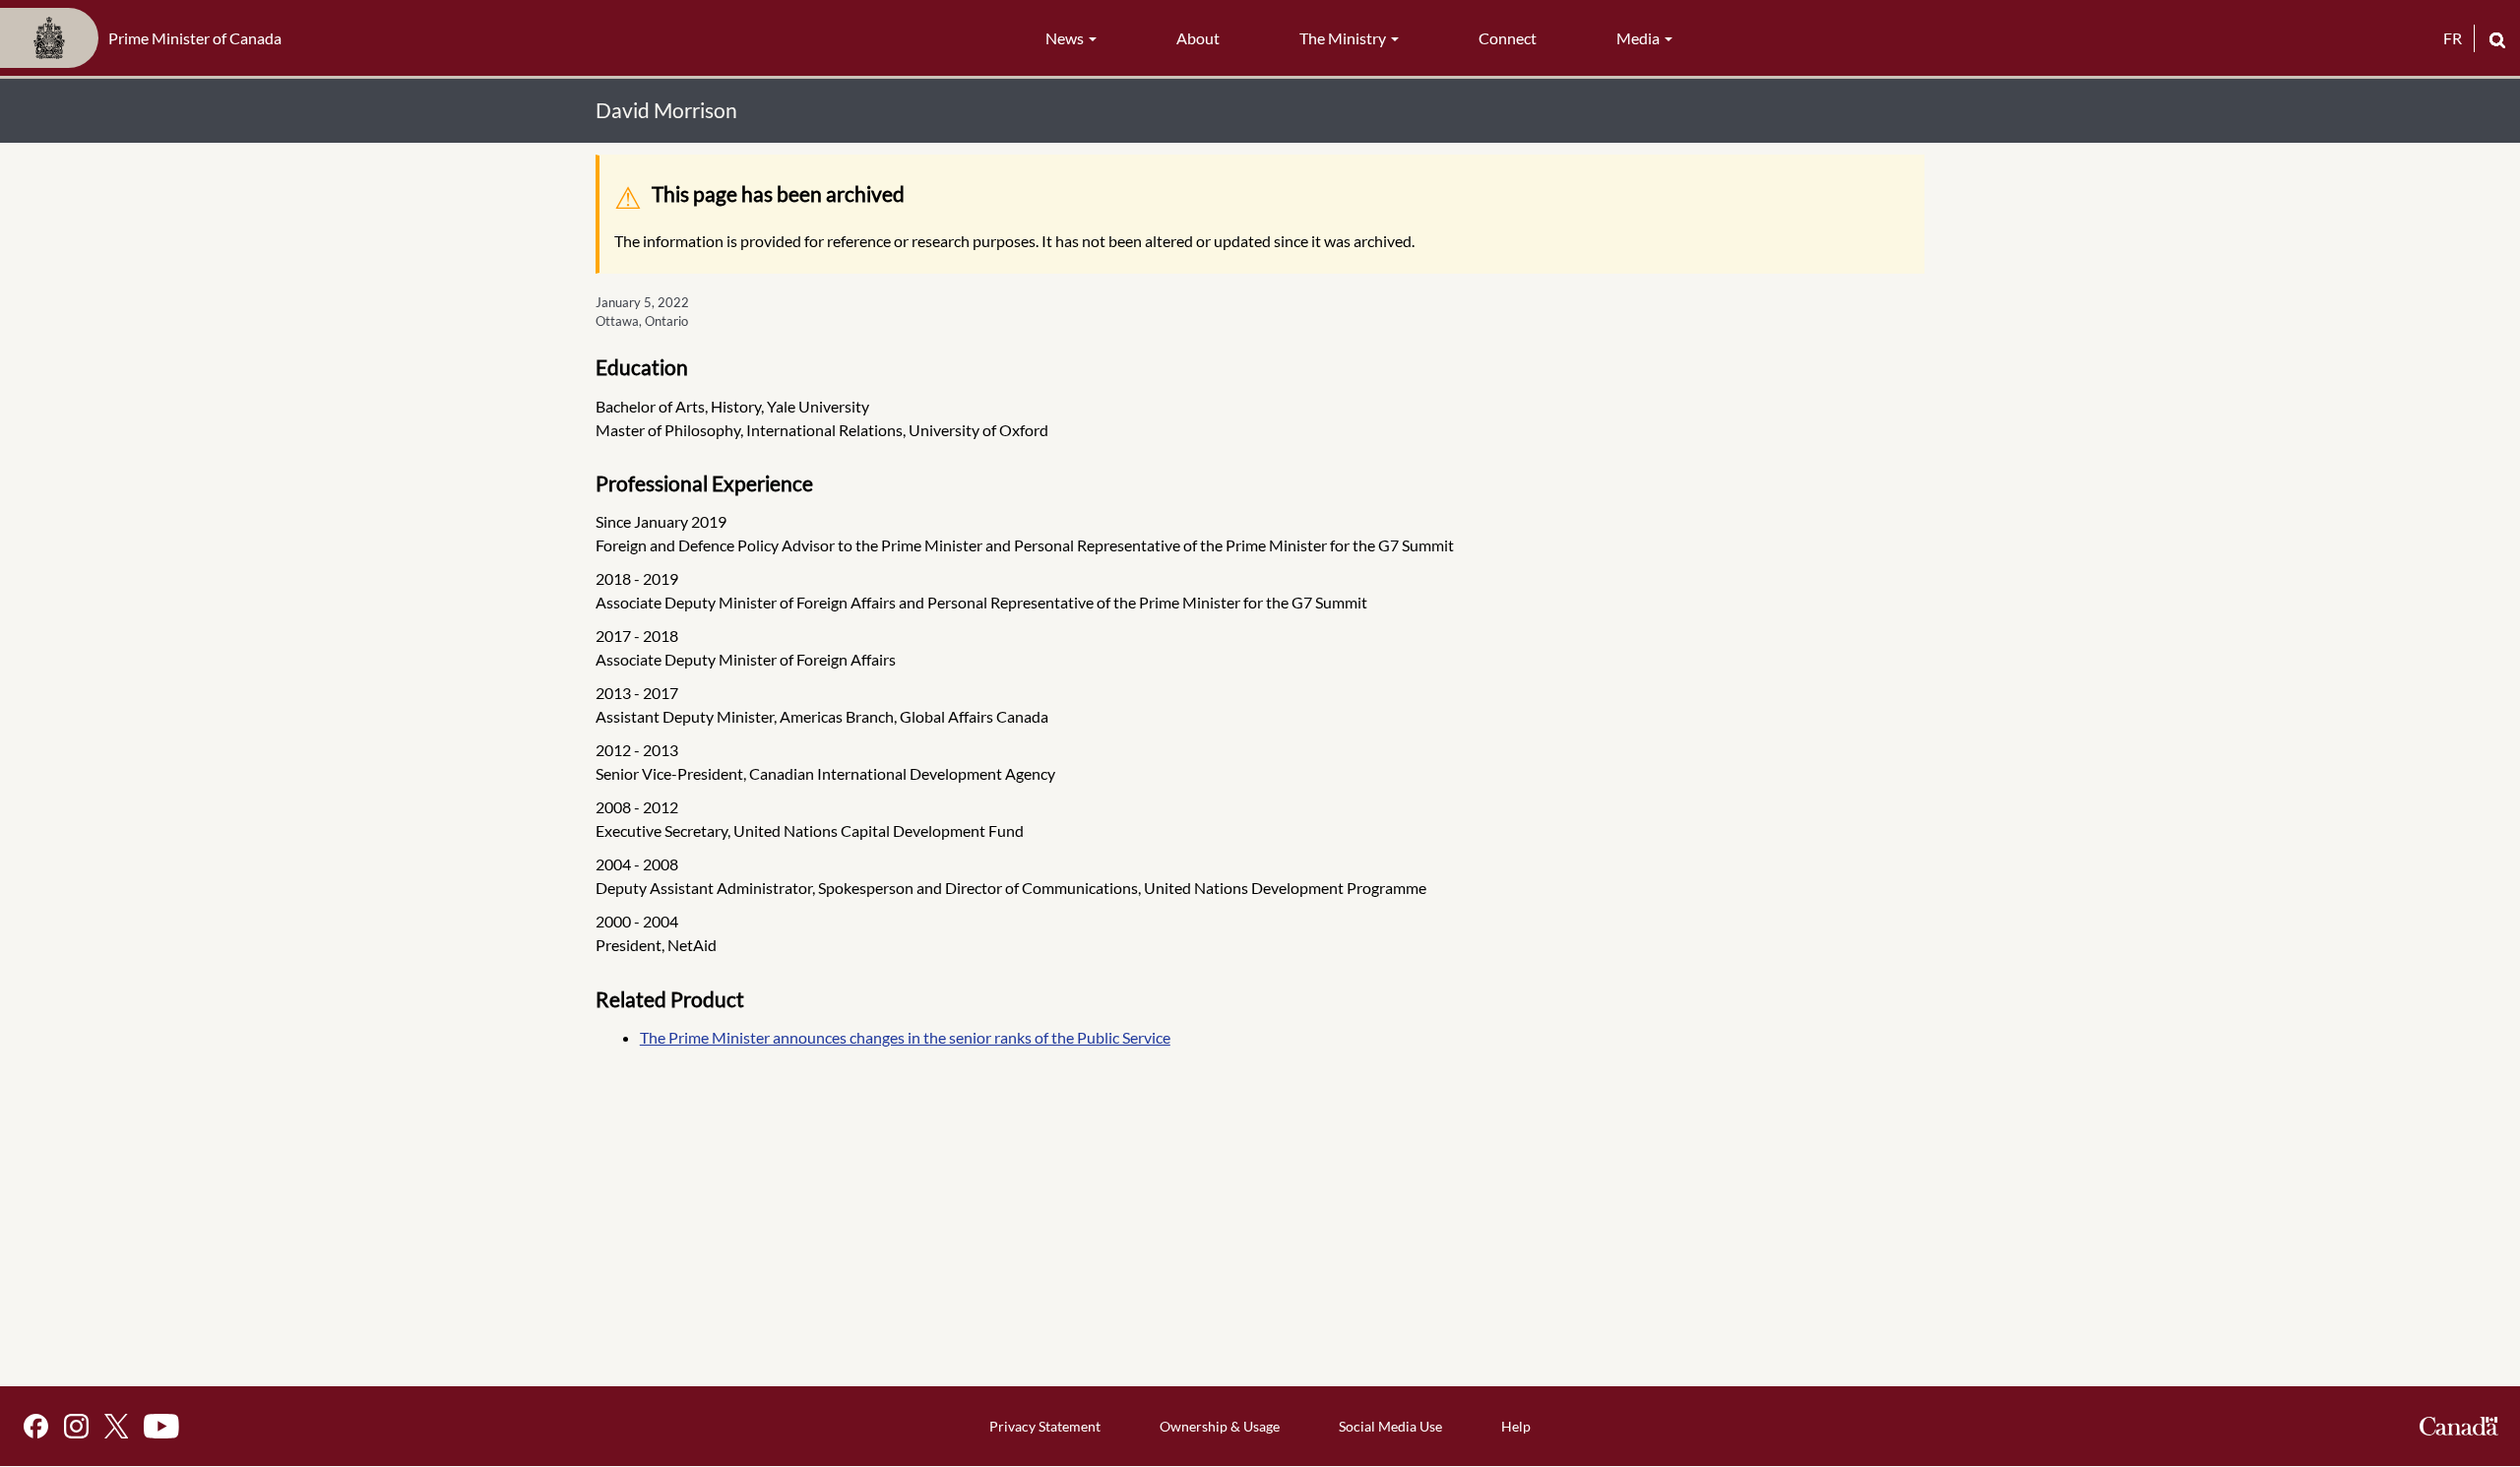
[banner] (147, 38)
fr (2453, 38)
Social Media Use (1390, 1426)
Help (1516, 1426)
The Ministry (1344, 38)
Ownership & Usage (1220, 1426)
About (1198, 38)
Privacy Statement (1045, 1426)
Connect (1508, 38)
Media (1639, 38)
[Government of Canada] (2459, 1426)
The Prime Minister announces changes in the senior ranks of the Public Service (905, 1037)
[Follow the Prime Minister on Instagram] (76, 1426)
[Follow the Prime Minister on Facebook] (36, 1426)
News (1066, 38)
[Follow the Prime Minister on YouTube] (161, 1426)
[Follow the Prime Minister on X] (116, 1426)
